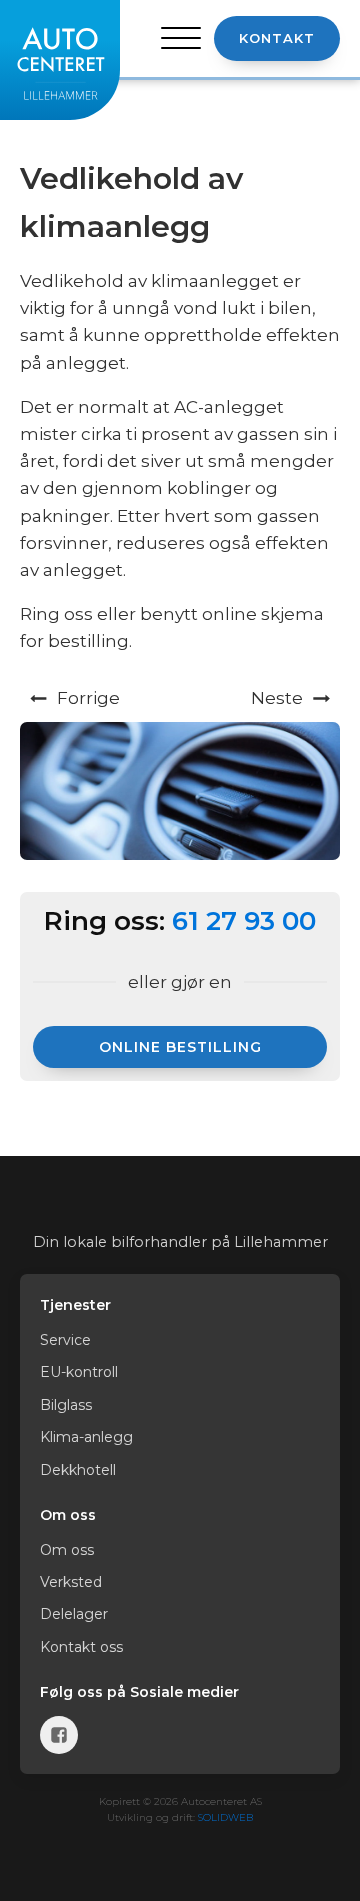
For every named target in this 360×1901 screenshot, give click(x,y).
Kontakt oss (81, 1647)
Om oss (67, 1550)
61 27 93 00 (244, 921)
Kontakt (277, 38)
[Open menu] (181, 39)
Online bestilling (180, 1047)
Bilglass (66, 1405)
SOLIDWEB (225, 1817)
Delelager (74, 1614)
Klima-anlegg (86, 1437)
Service (65, 1340)
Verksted (71, 1582)
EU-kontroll (79, 1372)
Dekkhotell (78, 1470)
